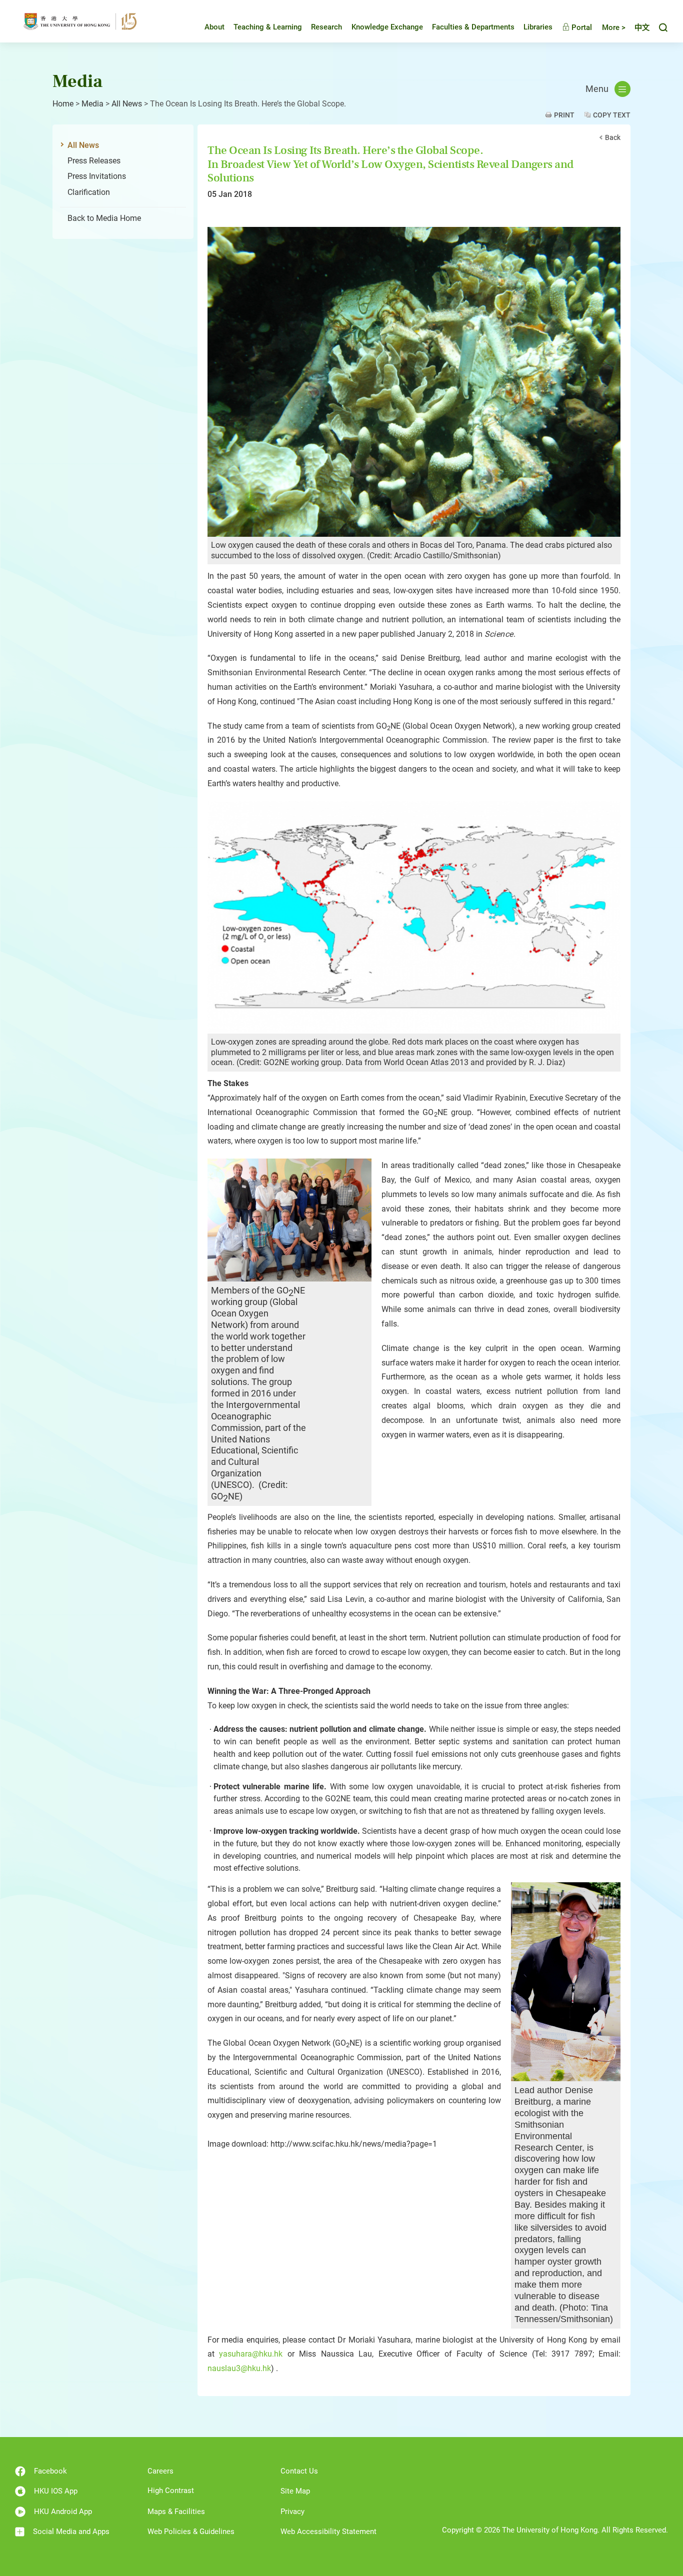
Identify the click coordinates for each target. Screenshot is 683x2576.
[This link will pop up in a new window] (414, 382)
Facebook (50, 2471)
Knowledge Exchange (387, 27)
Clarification (89, 192)
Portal (581, 27)
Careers (160, 2471)
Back (613, 137)
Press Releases (94, 161)
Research (326, 27)
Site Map (295, 2491)
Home (63, 104)
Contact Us (299, 2471)
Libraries (538, 27)
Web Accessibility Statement (328, 2532)
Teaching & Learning (268, 27)
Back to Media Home (104, 218)
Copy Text (612, 115)
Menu (597, 89)
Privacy (292, 2512)
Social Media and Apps (71, 2532)
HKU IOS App (56, 2491)
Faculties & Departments (473, 27)
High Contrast (171, 2491)
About (214, 27)
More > (614, 27)
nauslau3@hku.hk (239, 2368)
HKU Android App (63, 2512)
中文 (642, 27)
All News (127, 104)
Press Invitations (97, 176)
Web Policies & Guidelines (191, 2532)
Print (564, 115)
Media (92, 104)
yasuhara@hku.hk (251, 2354)
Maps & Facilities (176, 2512)
